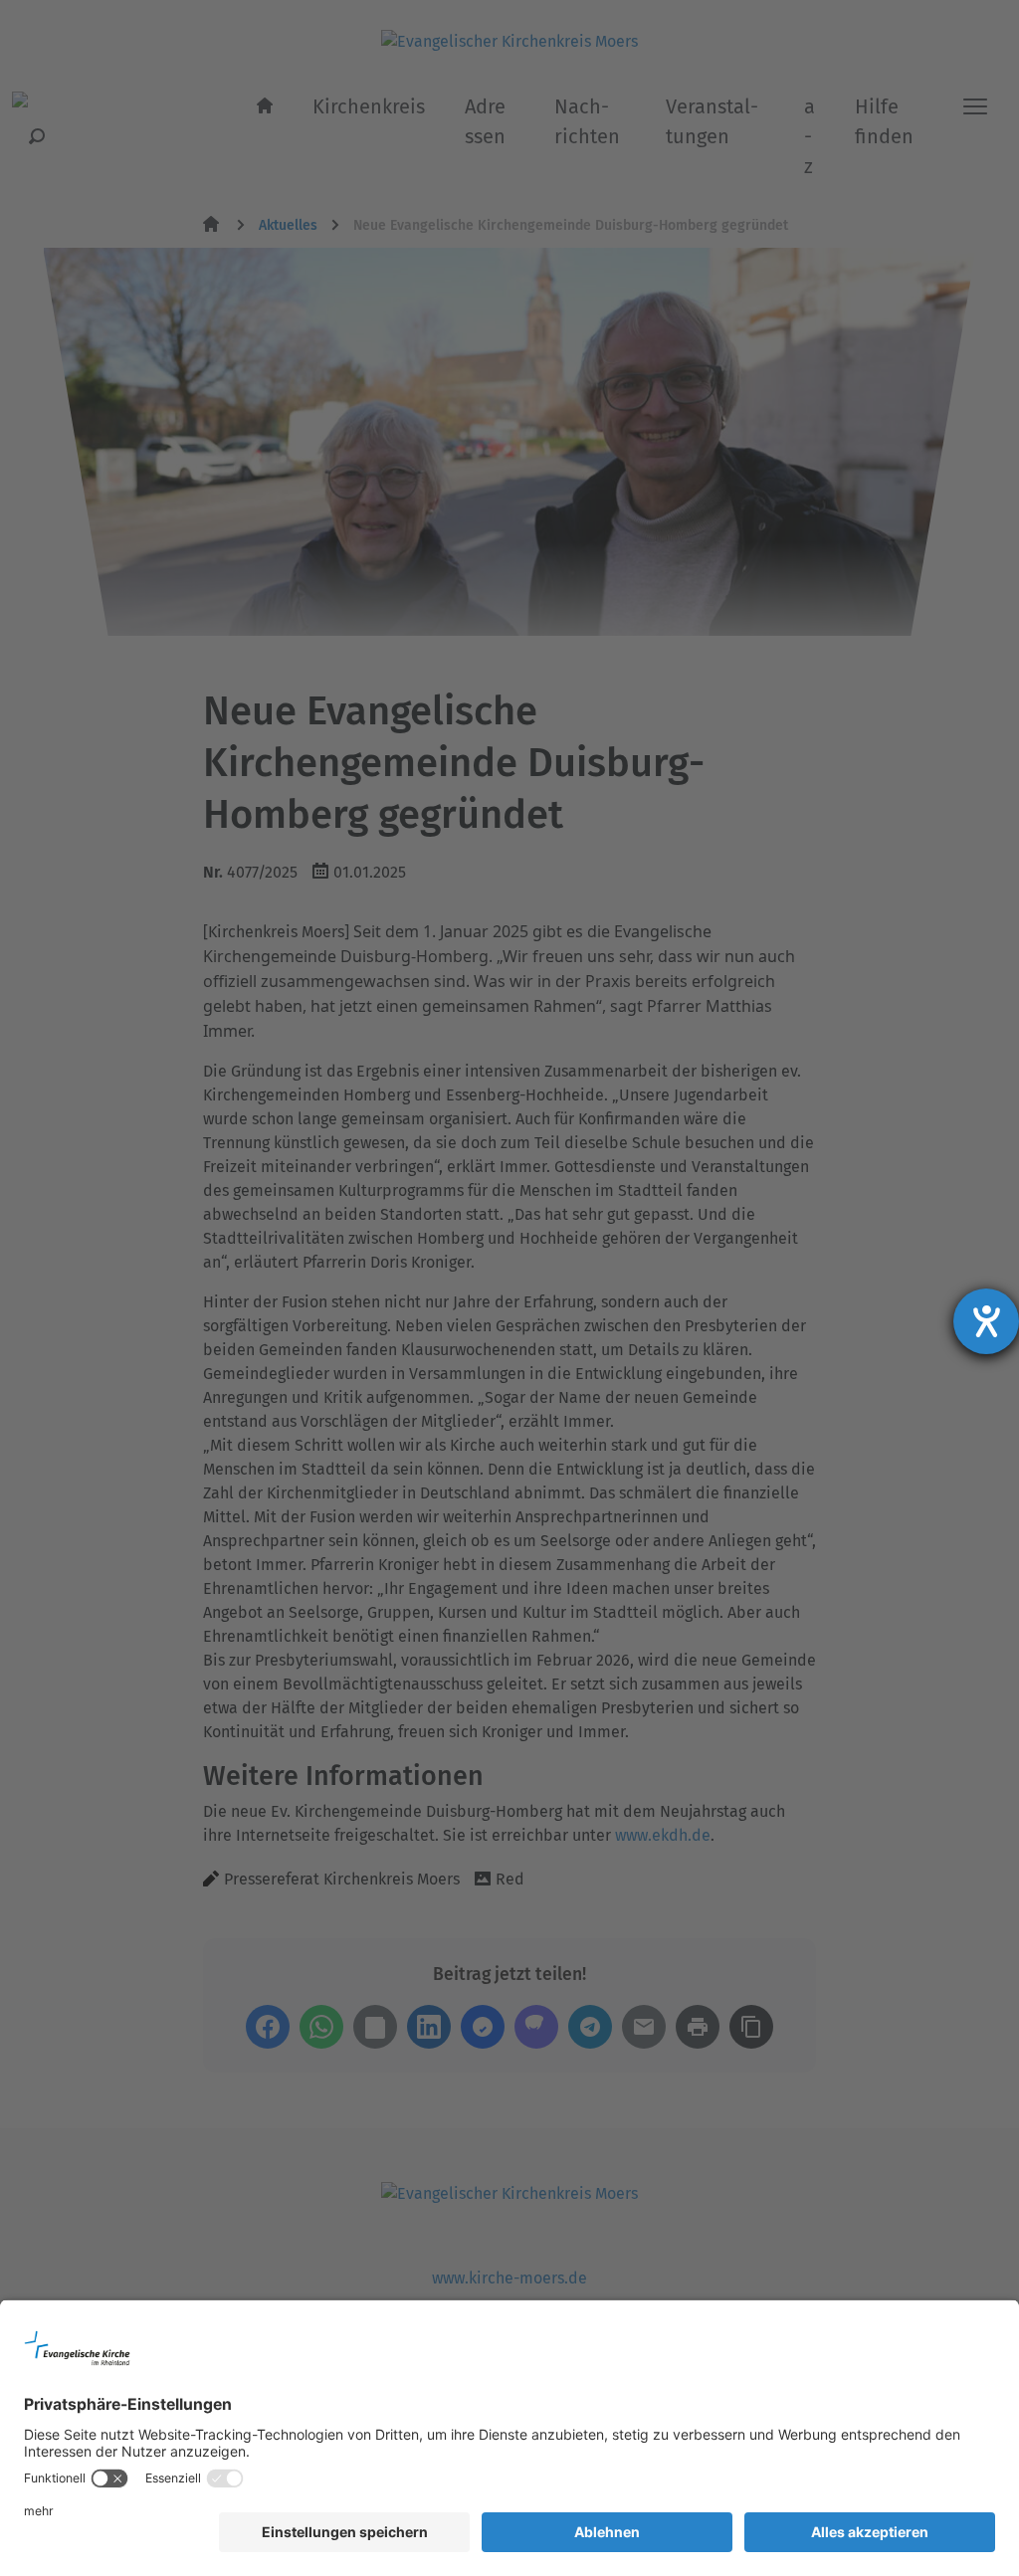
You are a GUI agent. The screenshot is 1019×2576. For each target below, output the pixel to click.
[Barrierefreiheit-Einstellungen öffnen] (986, 1321)
